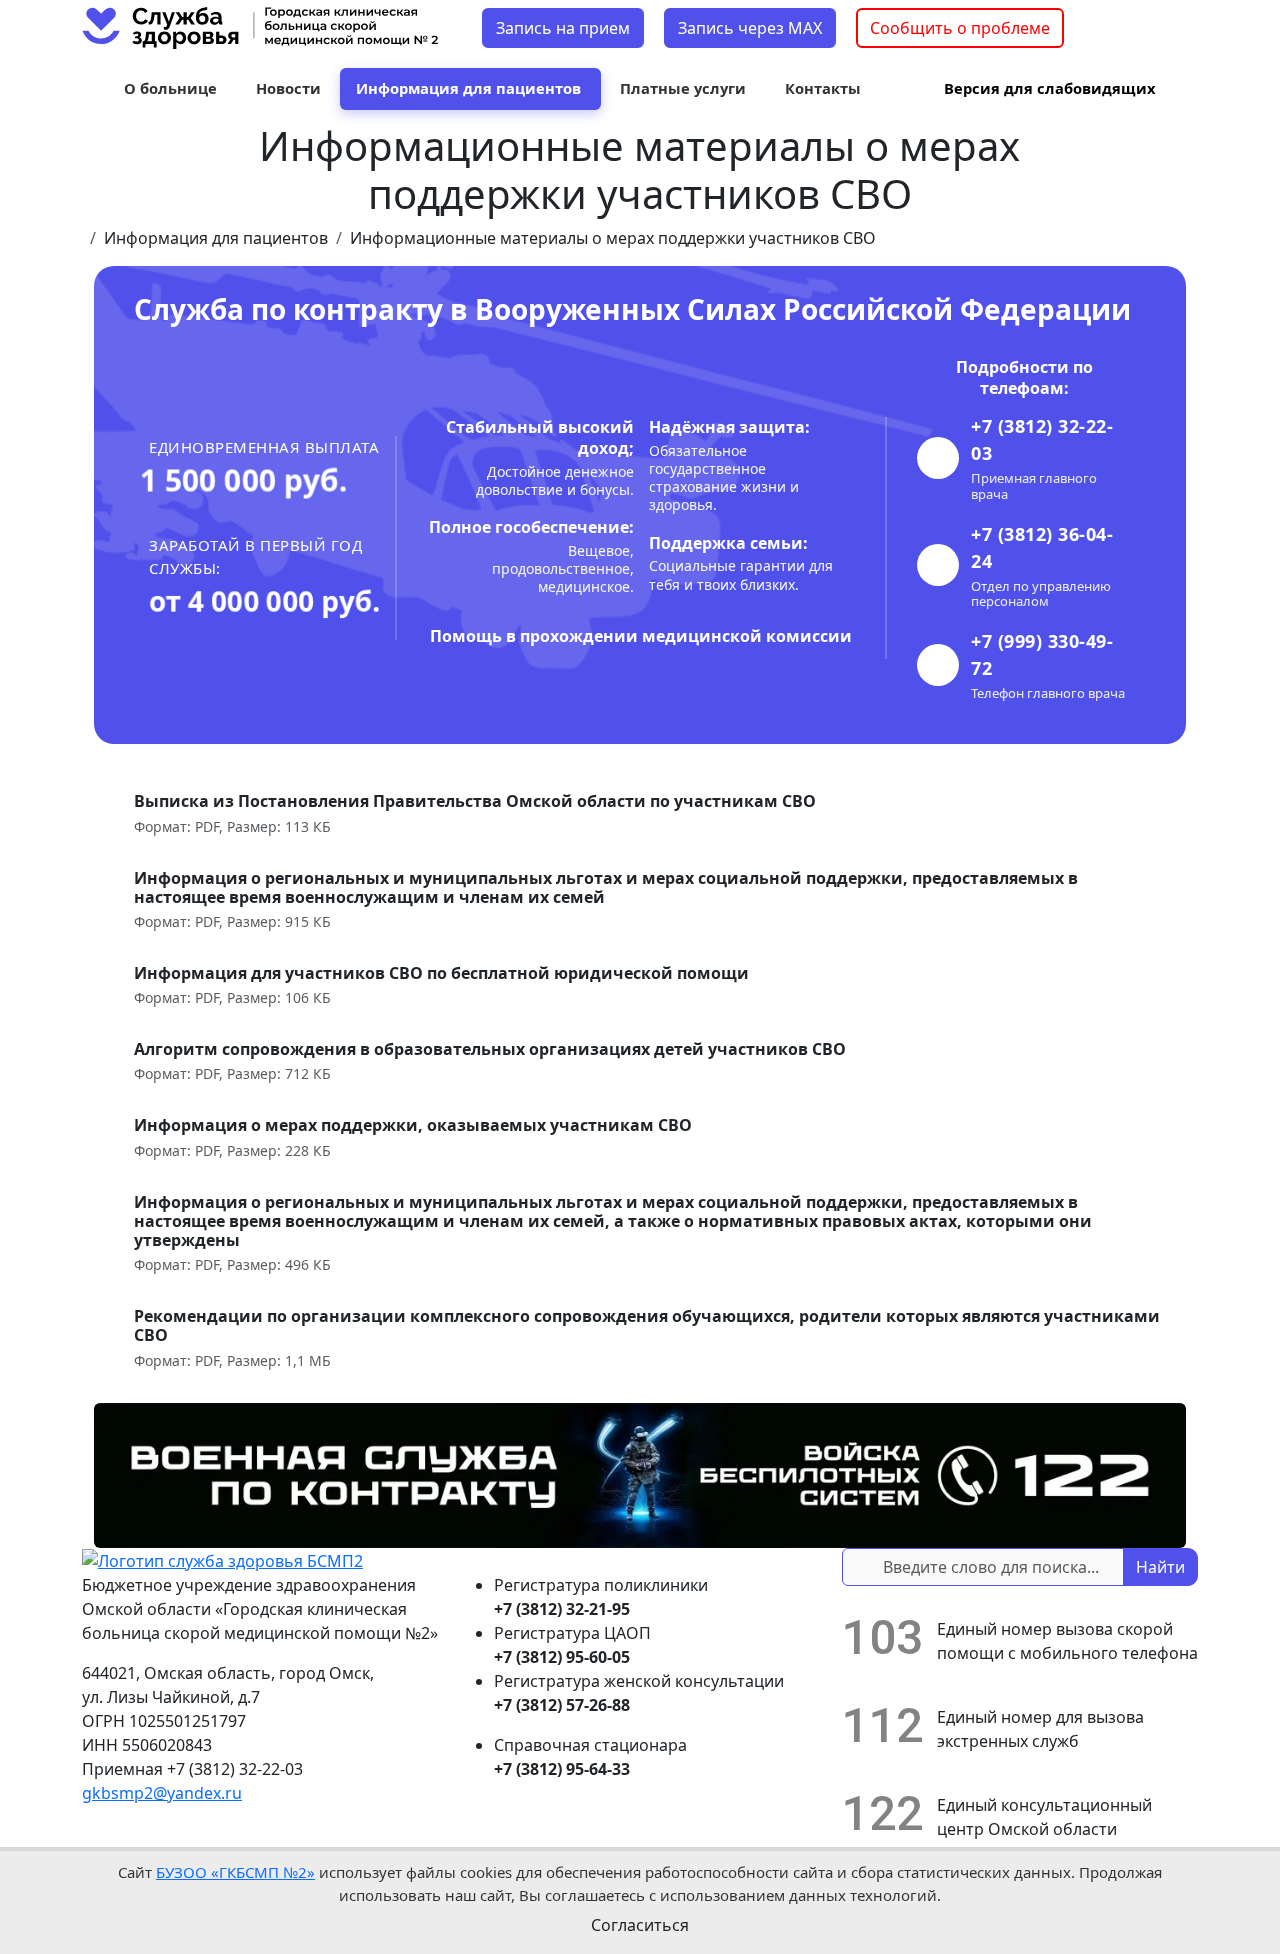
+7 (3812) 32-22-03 (1042, 439)
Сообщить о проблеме (960, 28)
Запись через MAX (750, 28)
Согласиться (640, 1925)
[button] (172, 89)
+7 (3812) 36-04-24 (1042, 547)
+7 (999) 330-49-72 (1042, 654)
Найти (1160, 1567)
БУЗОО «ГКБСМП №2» (235, 1872)
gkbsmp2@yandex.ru (162, 1793)
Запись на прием (563, 28)
